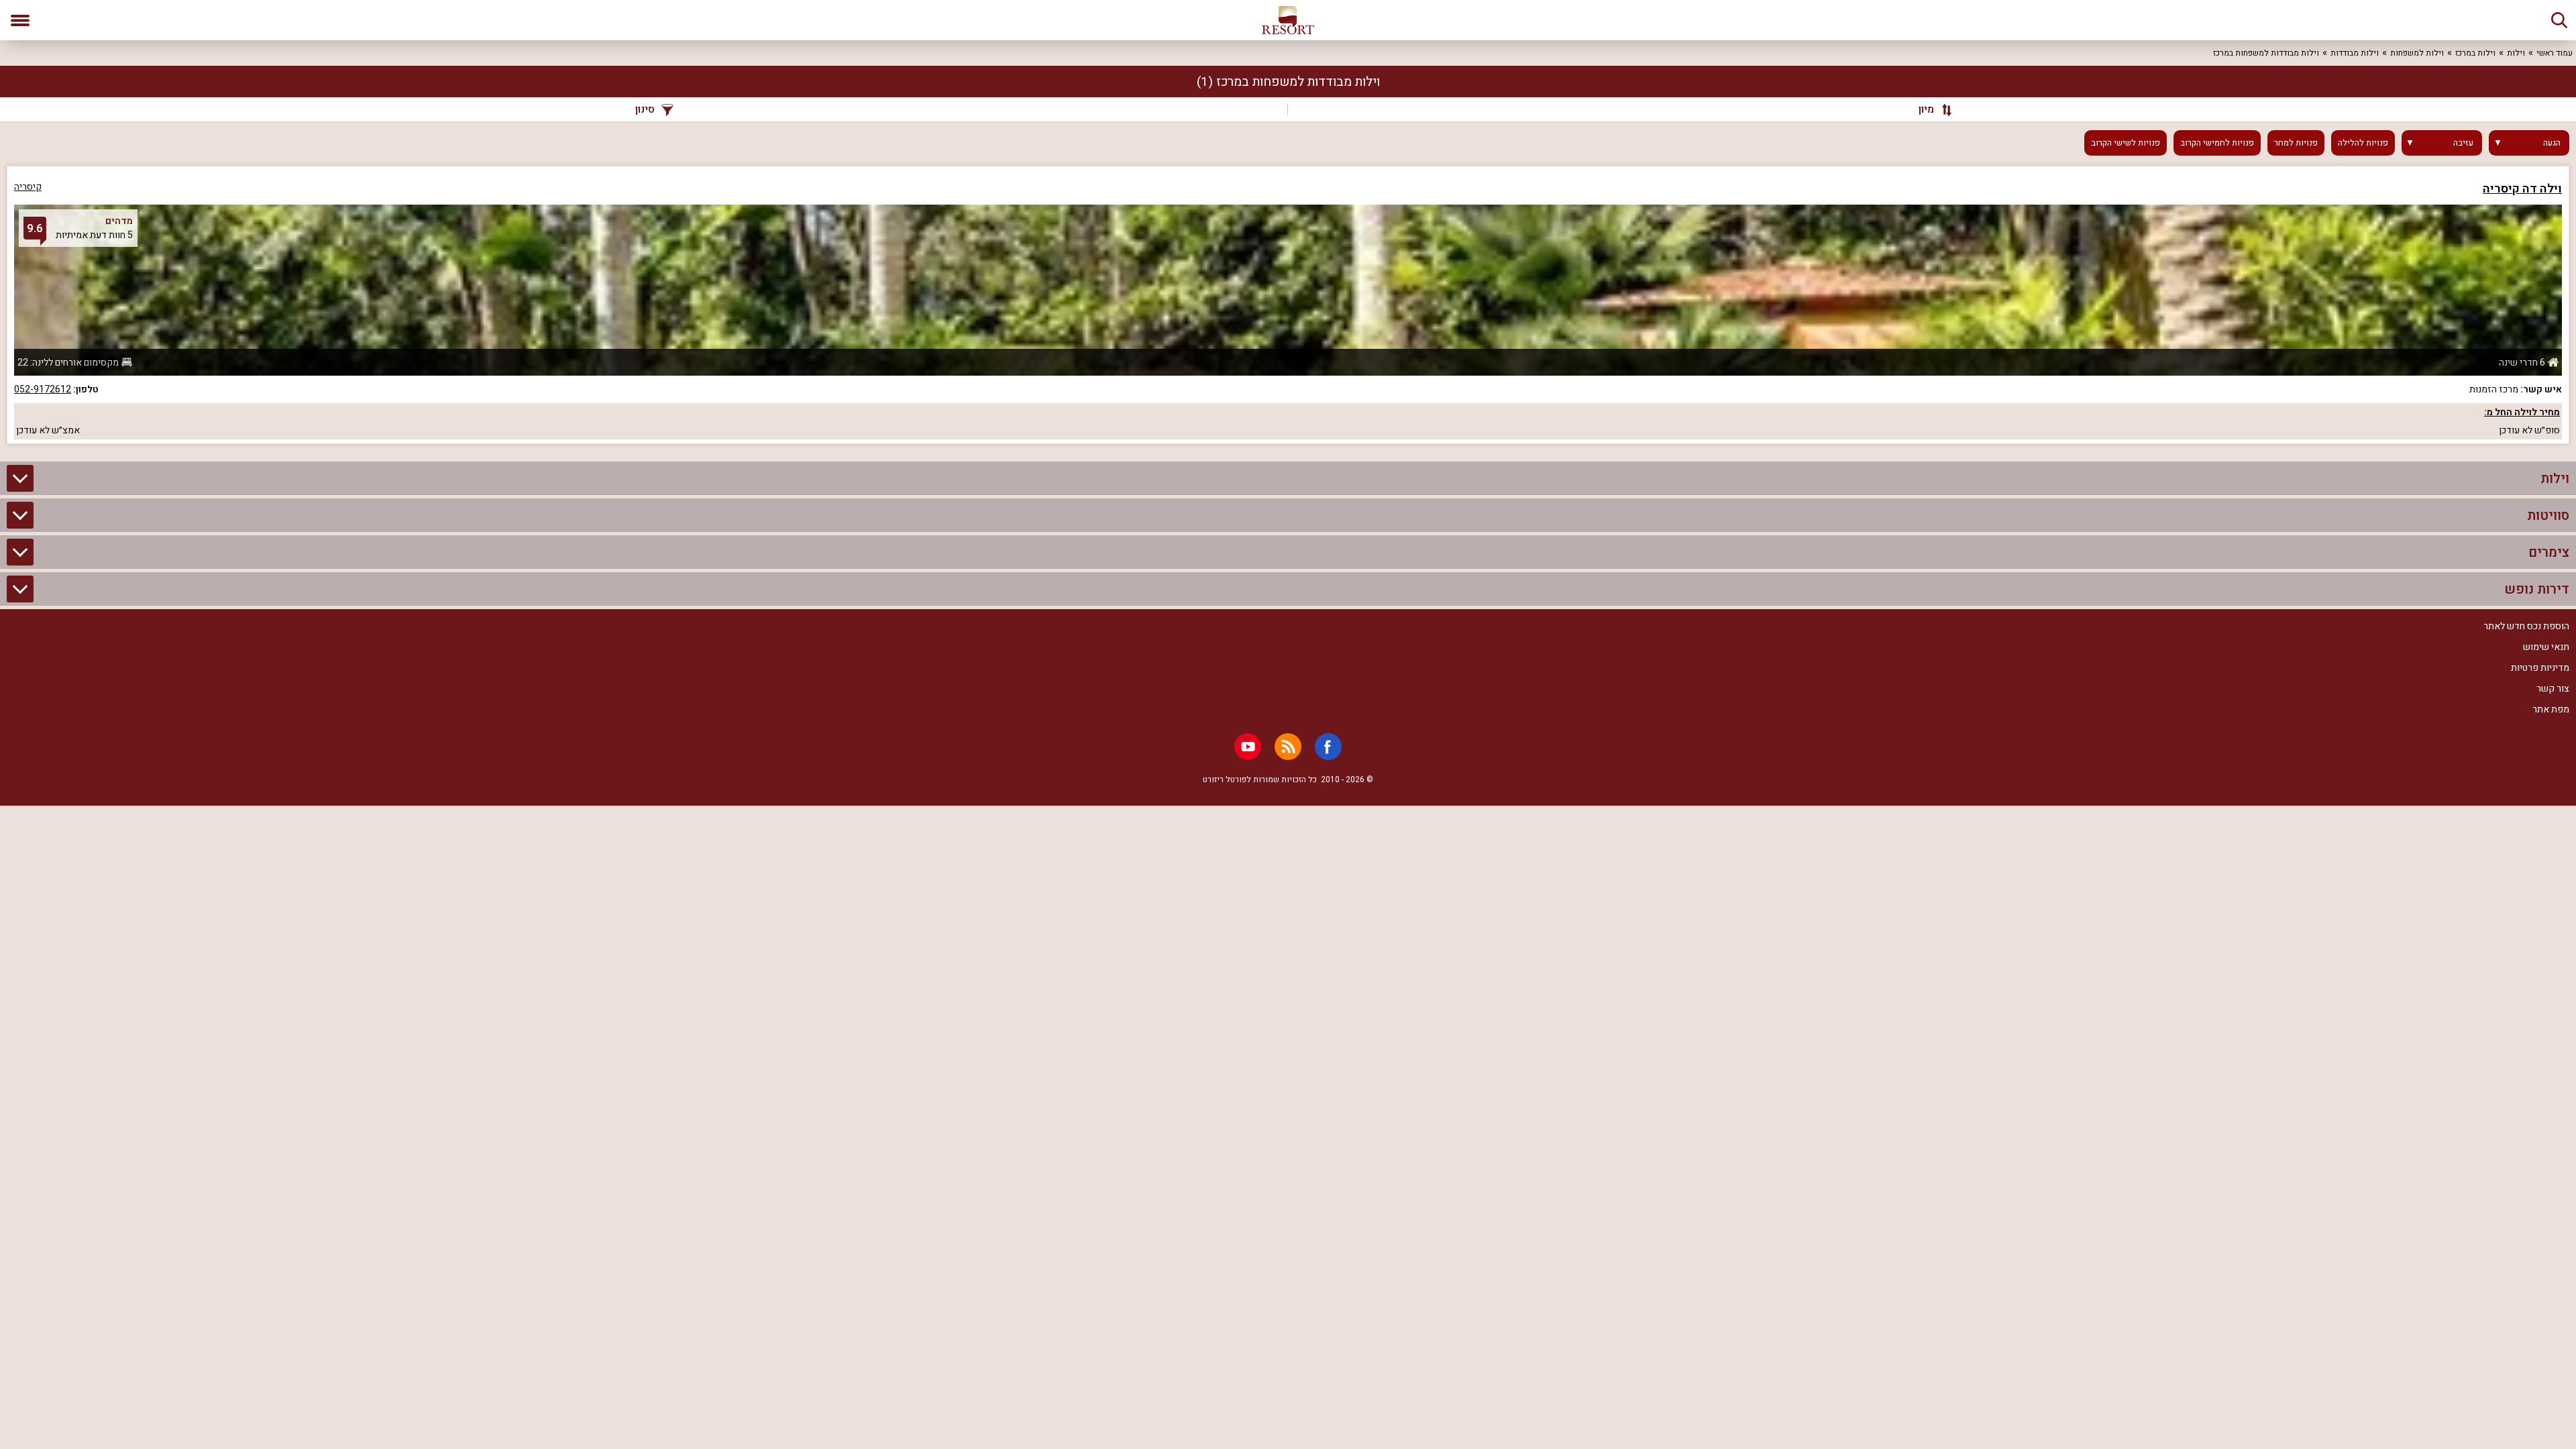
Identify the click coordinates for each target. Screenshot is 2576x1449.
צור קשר (2553, 689)
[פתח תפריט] (20, 20)
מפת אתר (2551, 709)
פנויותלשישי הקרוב (2126, 143)
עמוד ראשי (2555, 53)
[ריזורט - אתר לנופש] (1288, 20)
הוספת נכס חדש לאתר (2526, 626)
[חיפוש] (2559, 20)
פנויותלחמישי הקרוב (2217, 143)
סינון (645, 109)
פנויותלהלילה (2363, 143)
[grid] (1288, 305)
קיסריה (28, 187)
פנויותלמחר (2296, 143)
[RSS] (1288, 747)
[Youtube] (1248, 747)
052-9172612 (43, 389)
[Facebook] (1328, 747)
